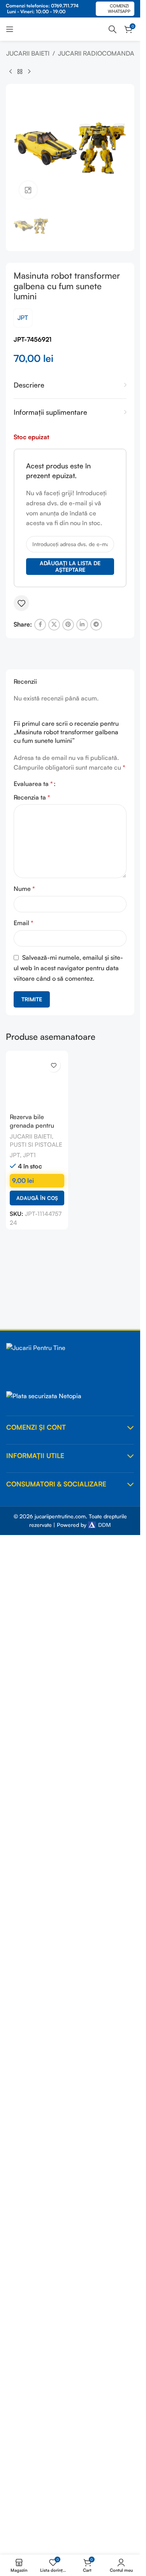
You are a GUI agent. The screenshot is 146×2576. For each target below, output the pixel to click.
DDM (104, 1525)
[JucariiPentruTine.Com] (70, 1363)
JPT (23, 318)
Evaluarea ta (33, 784)
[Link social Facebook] (40, 625)
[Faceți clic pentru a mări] (28, 190)
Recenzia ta (32, 797)
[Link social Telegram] (96, 625)
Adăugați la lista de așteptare (70, 566)
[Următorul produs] (29, 72)
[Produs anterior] (11, 72)
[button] (37, 1198)
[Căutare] (113, 29)
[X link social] (54, 625)
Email (24, 923)
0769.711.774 (65, 6)
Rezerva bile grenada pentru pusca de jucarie (33, 1126)
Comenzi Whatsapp (119, 8)
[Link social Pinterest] (68, 625)
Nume (24, 889)
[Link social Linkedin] (82, 625)
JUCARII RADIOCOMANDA (96, 53)
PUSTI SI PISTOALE (36, 1145)
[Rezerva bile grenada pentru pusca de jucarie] (37, 1082)
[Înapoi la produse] (20, 72)
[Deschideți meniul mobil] (10, 29)
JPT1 (29, 1155)
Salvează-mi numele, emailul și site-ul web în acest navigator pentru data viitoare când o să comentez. (68, 968)
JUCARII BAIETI (28, 53)
